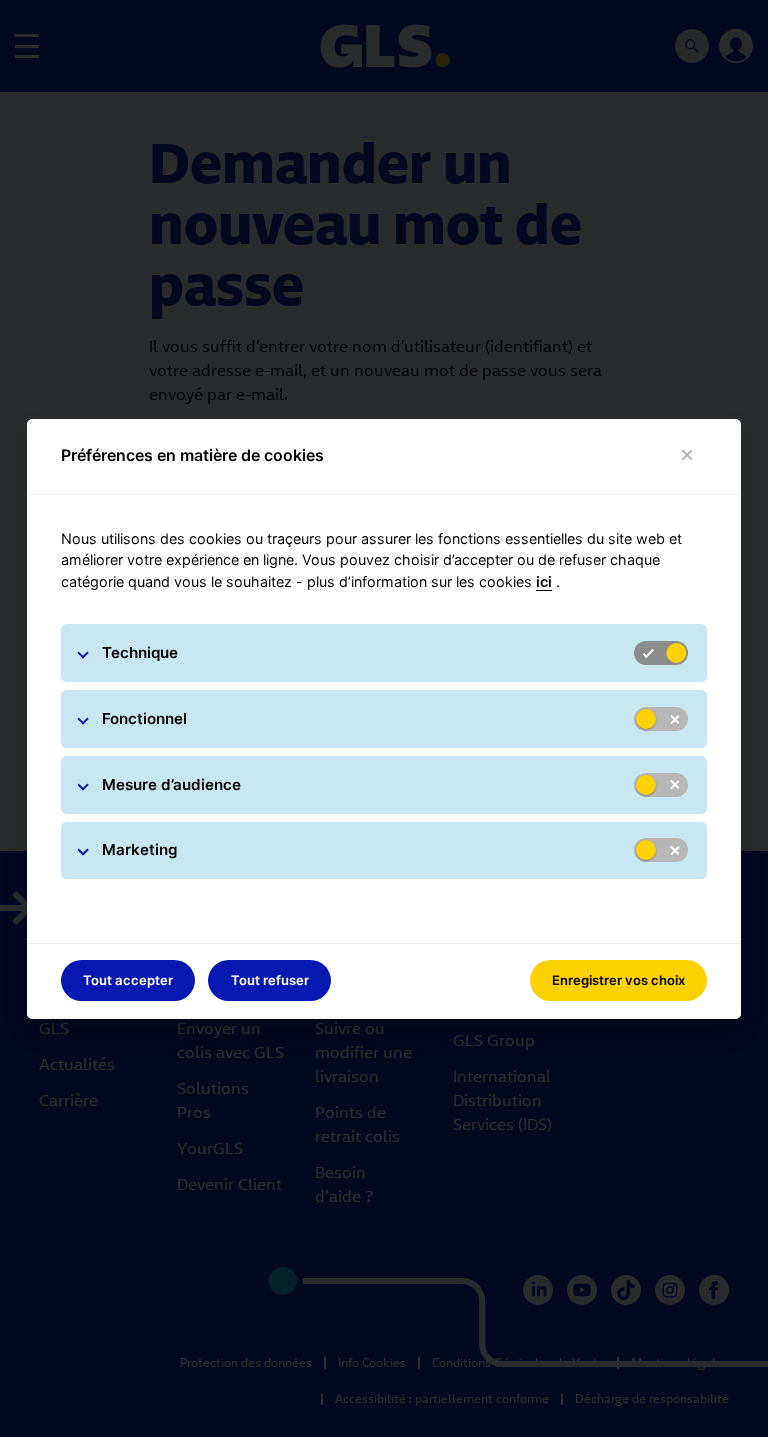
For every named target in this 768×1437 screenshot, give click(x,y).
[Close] (687, 455)
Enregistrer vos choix (618, 980)
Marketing (140, 849)
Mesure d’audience (171, 784)
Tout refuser (270, 980)
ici (544, 581)
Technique (140, 652)
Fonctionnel (144, 718)
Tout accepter (128, 980)
